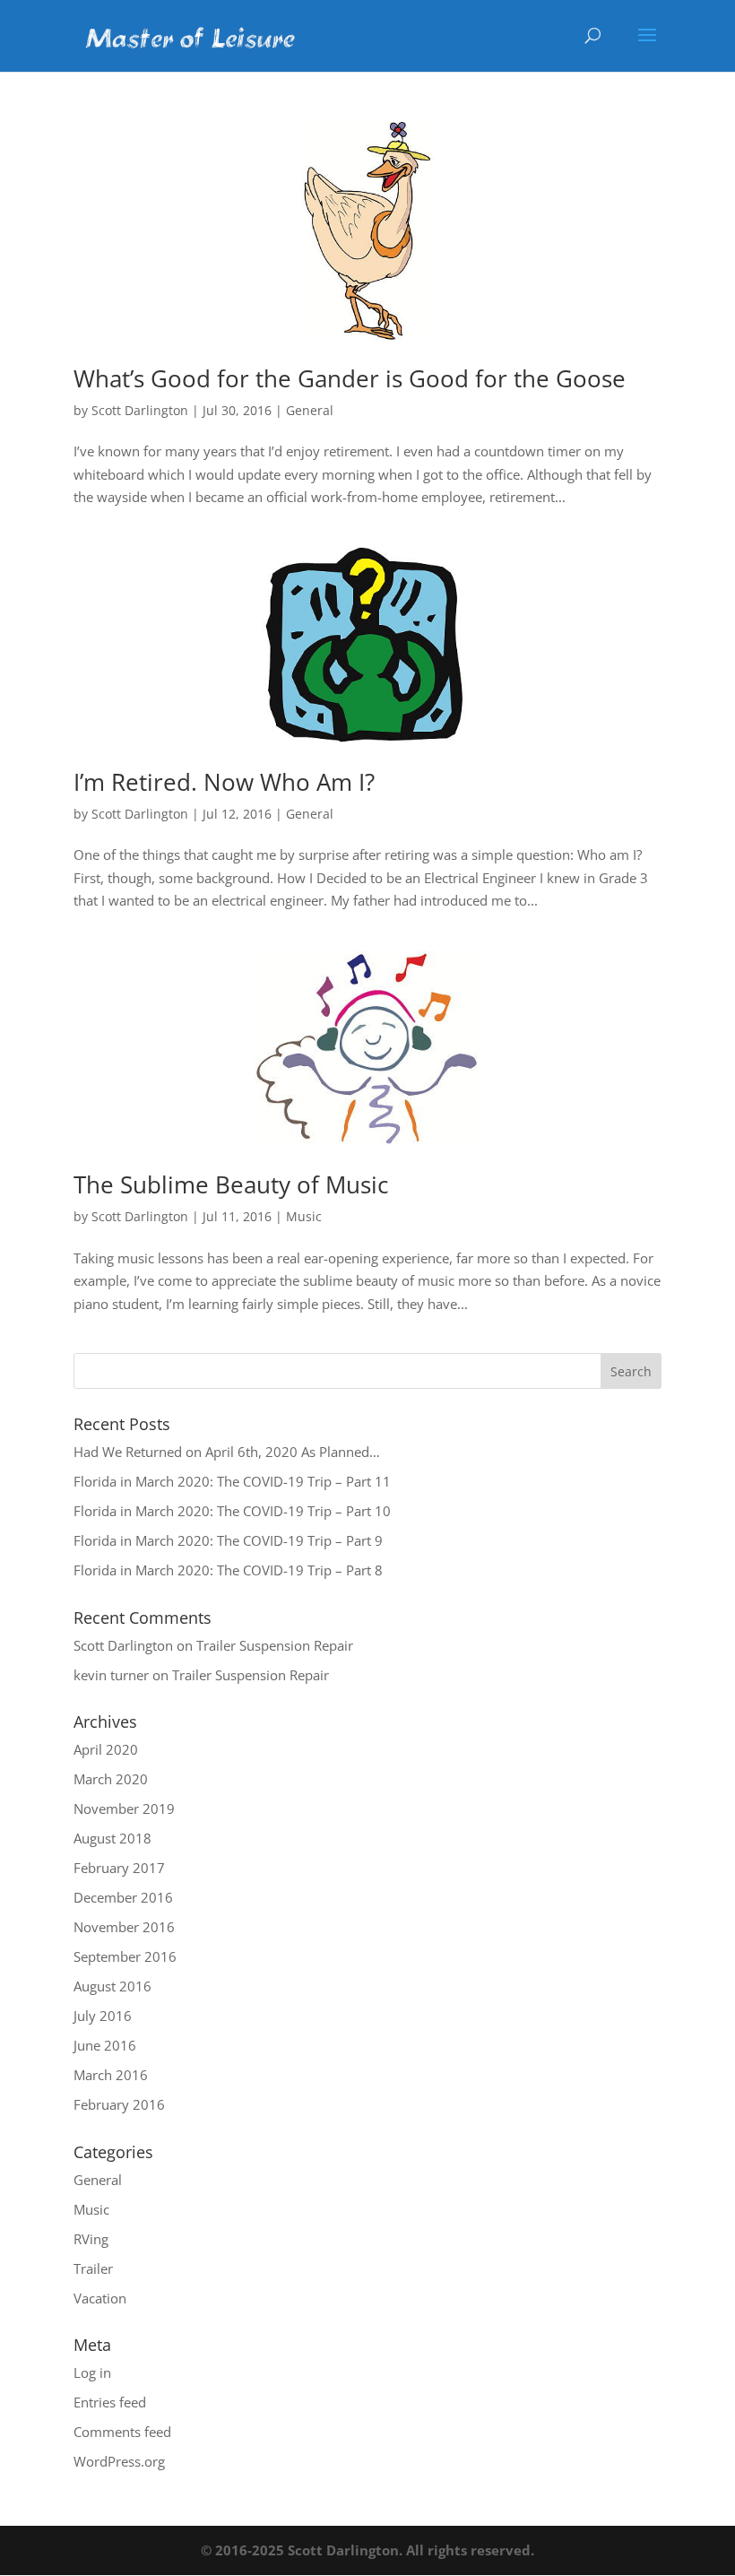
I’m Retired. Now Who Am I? (224, 782)
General (310, 410)
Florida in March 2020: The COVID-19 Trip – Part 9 (228, 1540)
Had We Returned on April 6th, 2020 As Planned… (227, 1452)
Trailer (93, 2268)
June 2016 (105, 2045)
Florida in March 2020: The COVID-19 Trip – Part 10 (232, 1511)
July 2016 (103, 2016)
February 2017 (119, 1868)
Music (304, 1216)
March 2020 (111, 1779)
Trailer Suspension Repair (275, 1645)
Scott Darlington (140, 410)
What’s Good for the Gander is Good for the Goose (350, 378)
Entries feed (110, 2402)
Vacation (100, 2298)
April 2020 (106, 1749)
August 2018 (112, 1838)
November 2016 (124, 1927)
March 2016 (111, 2075)
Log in (92, 2372)
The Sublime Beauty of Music (231, 1184)
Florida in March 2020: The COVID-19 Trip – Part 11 (232, 1481)
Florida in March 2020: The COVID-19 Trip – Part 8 (228, 1570)
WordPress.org (119, 2461)
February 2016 (119, 2104)
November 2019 (124, 1808)
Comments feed (122, 2432)
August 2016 (112, 1986)
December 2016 (123, 1897)
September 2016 (125, 1956)
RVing (91, 2239)
